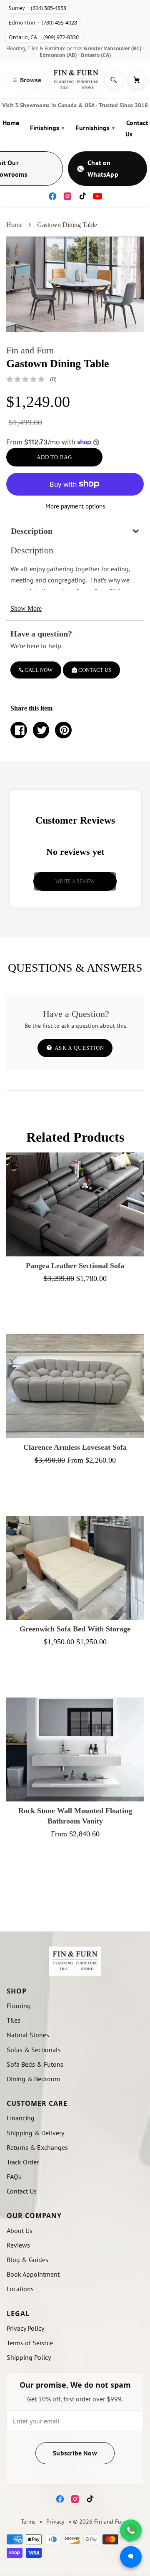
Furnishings (95, 128)
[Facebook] (52, 196)
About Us (20, 2231)
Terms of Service (30, 2343)
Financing (21, 2118)
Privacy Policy (25, 2328)
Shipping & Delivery (35, 2133)
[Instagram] (67, 196)
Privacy (55, 2522)
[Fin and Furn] (76, 80)
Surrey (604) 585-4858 (37, 8)
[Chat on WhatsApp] (131, 2530)
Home (11, 123)
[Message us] (131, 2557)
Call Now (38, 670)
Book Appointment (33, 2274)
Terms (28, 2522)
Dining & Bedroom (33, 2079)
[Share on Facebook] (19, 730)
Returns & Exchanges (37, 2147)
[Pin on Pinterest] (63, 730)
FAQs (14, 2176)
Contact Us (137, 128)
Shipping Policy (29, 2357)
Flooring (19, 2006)
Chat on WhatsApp (103, 168)
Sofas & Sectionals (34, 2050)
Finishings (47, 128)
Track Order (23, 2162)
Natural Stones (28, 2035)
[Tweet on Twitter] (41, 730)
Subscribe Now (75, 2453)
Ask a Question (79, 1048)
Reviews (18, 2245)
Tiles (14, 2020)
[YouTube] (97, 196)
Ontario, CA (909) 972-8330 (44, 37)
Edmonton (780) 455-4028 (43, 23)
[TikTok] (82, 196)
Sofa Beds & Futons (35, 2064)
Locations (20, 2289)
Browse (27, 80)
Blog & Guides (27, 2260)
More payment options (75, 506)
